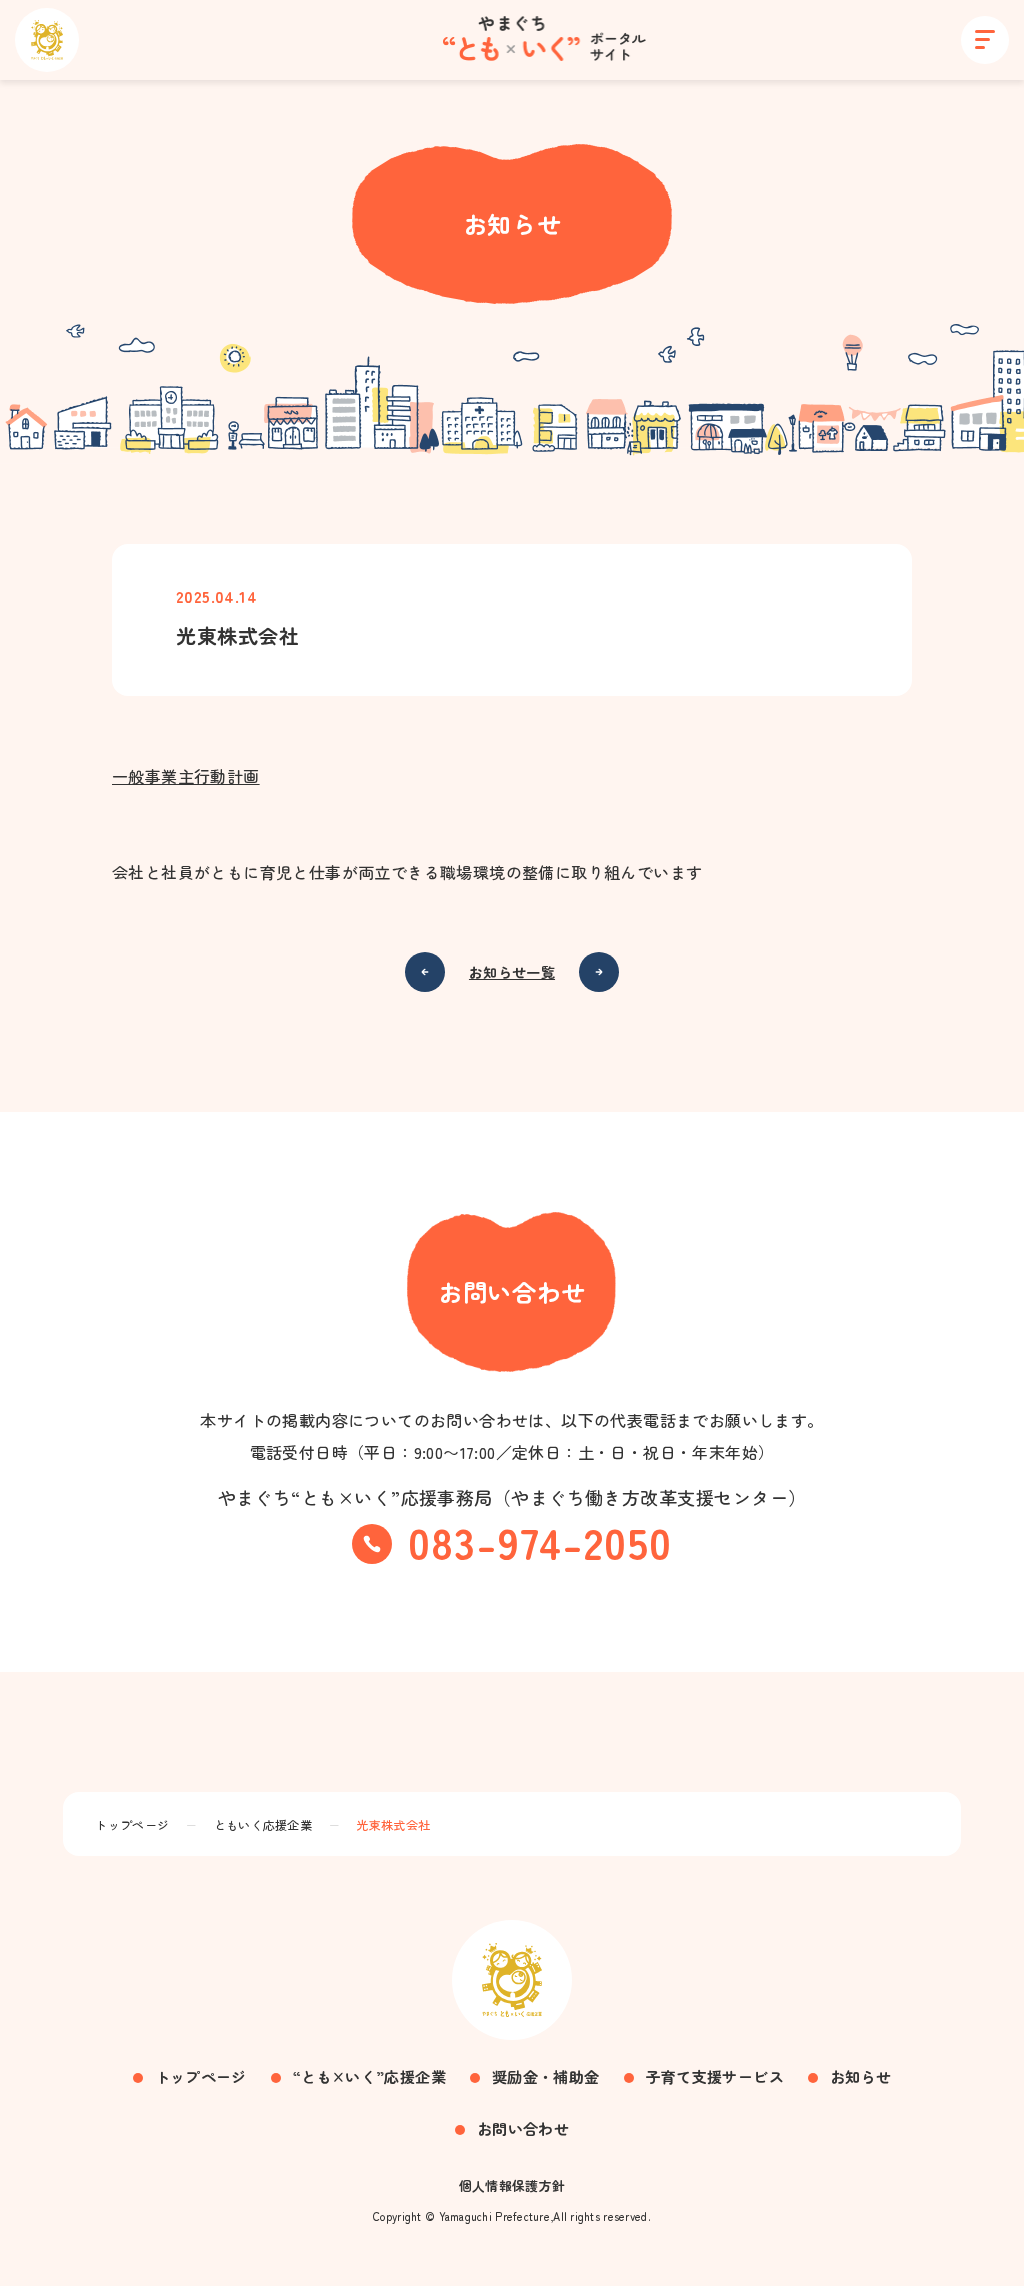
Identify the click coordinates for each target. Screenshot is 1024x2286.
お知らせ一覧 (512, 972)
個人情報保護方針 (512, 2185)
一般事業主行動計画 (186, 776)
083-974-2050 (540, 1541)
